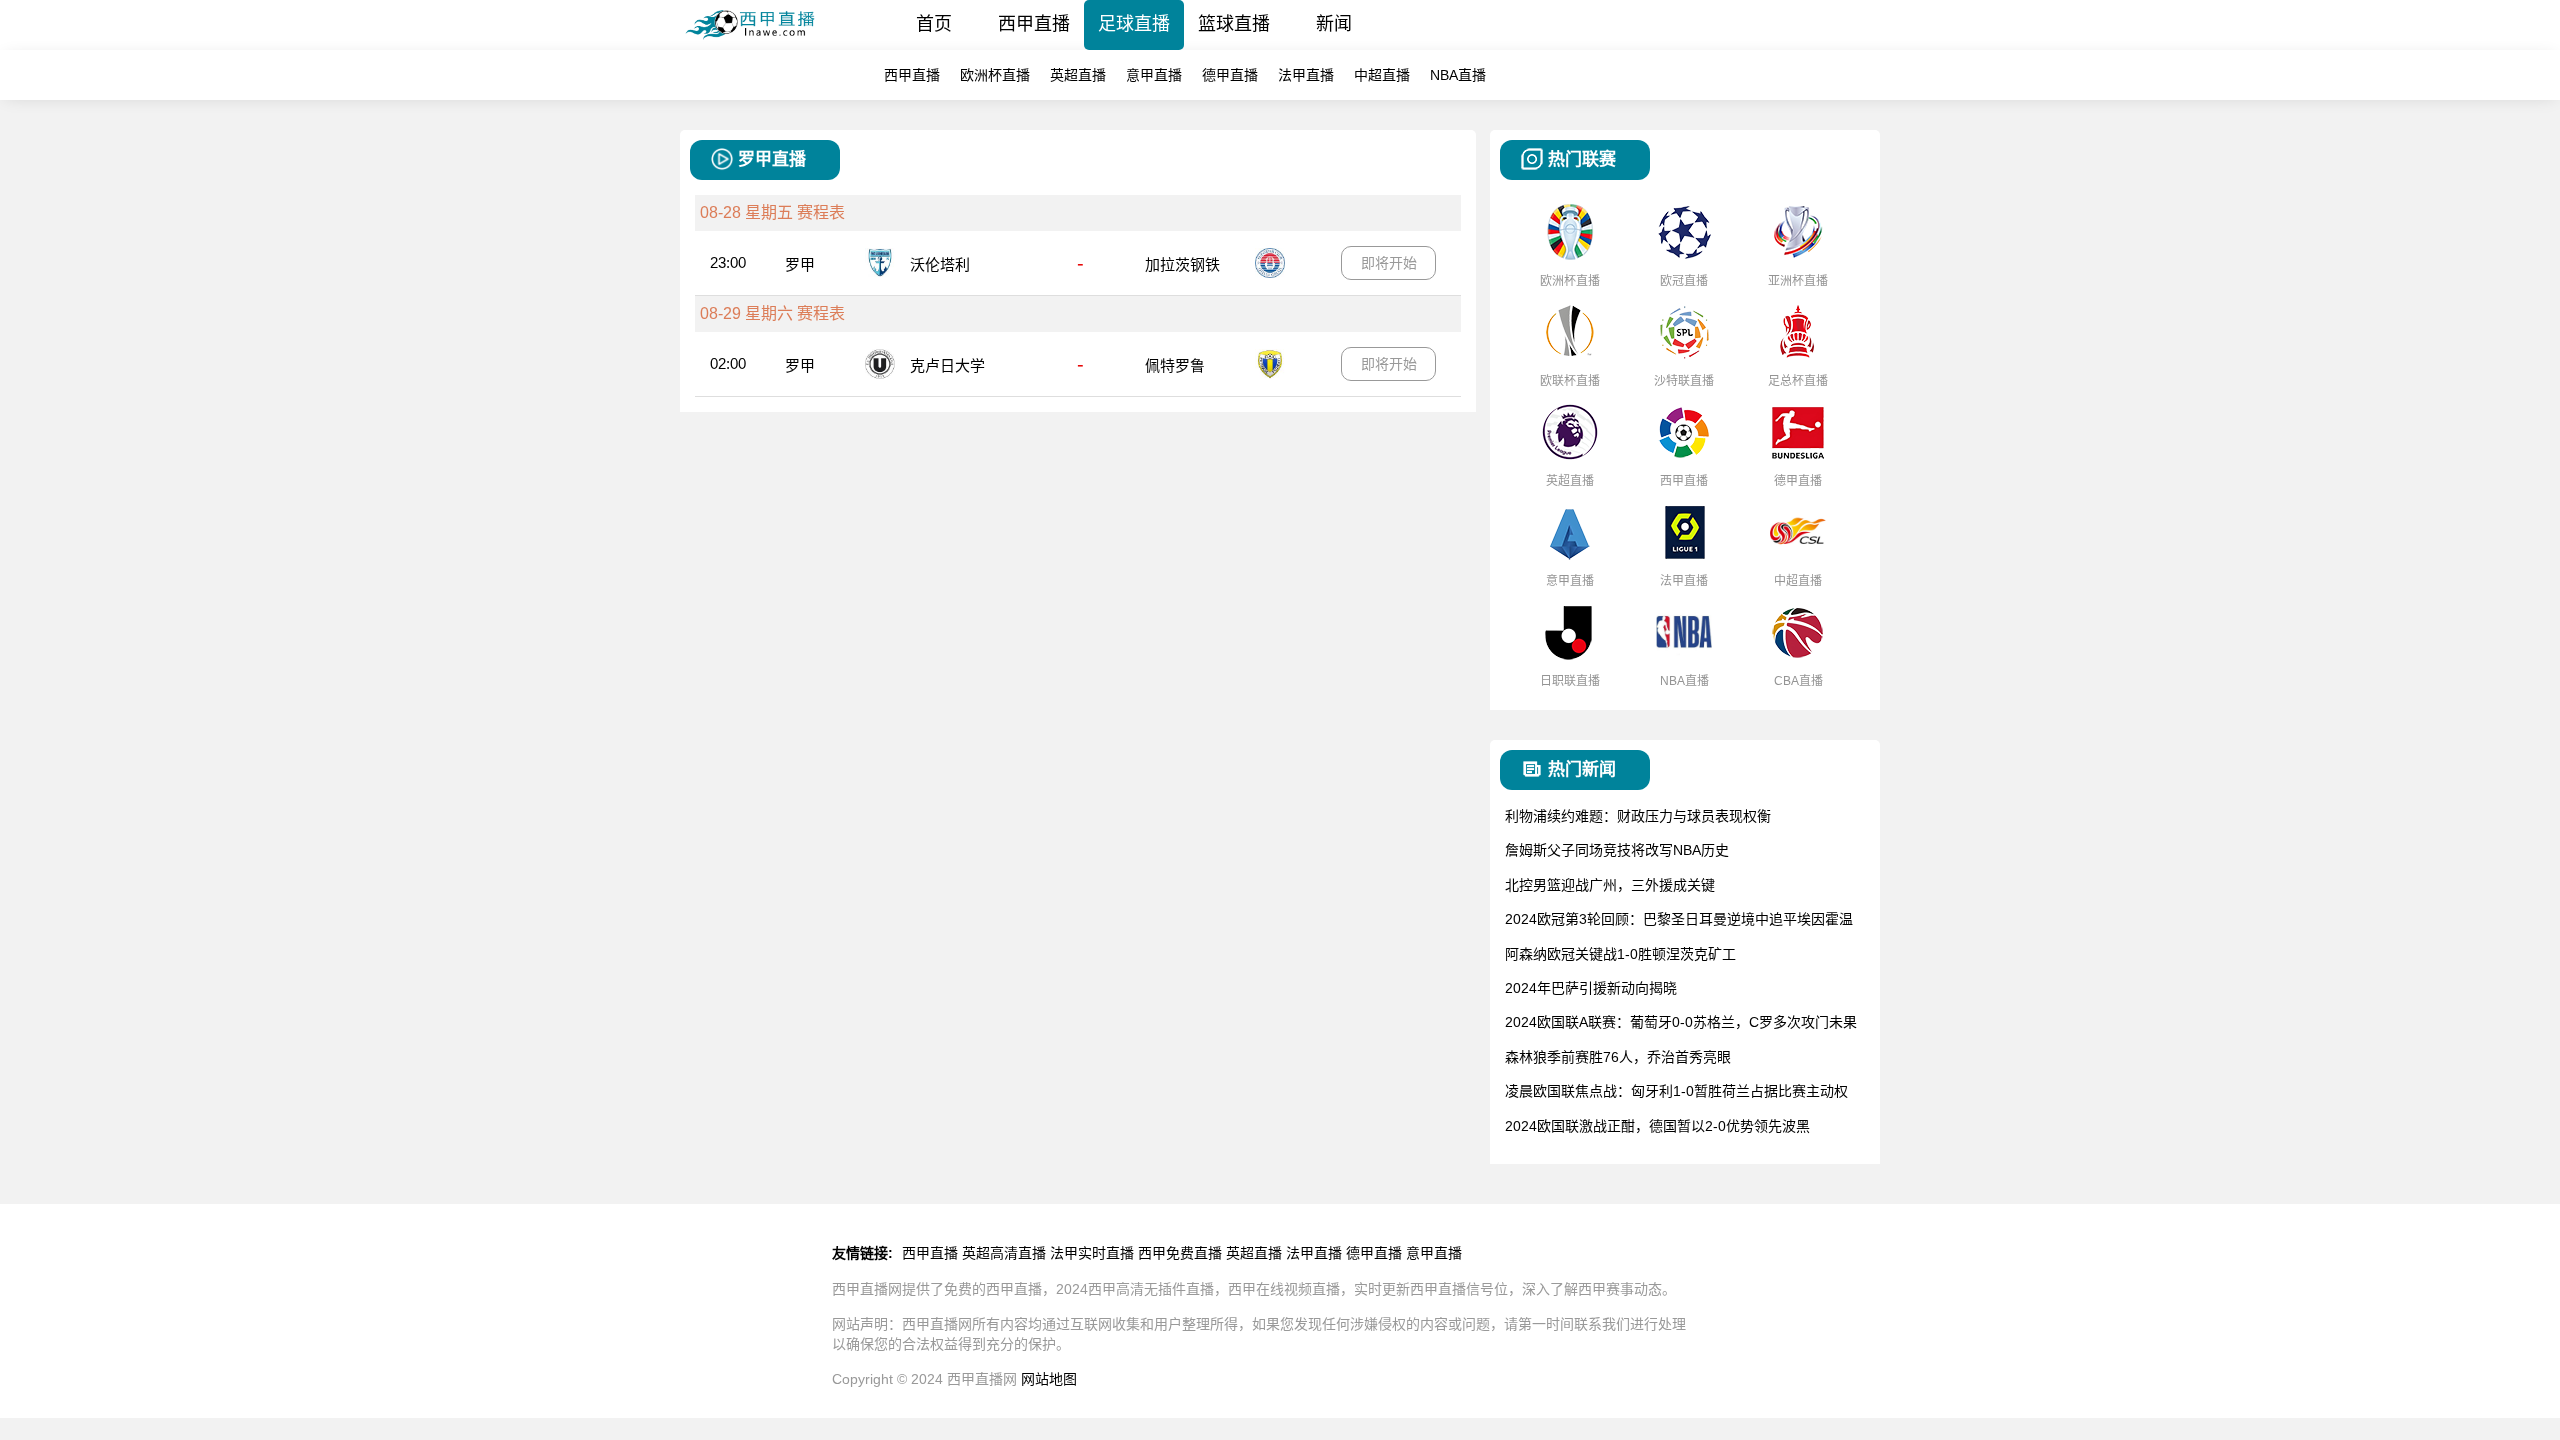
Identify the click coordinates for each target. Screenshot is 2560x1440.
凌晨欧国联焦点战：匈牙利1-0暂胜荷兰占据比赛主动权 (1676, 1091)
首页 (934, 24)
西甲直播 (1034, 24)
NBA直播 (1458, 75)
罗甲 (800, 264)
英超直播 (1078, 75)
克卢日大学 (947, 365)
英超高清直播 (1004, 1253)
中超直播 (1382, 75)
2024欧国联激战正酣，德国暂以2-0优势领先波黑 (1657, 1126)
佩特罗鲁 (1175, 365)
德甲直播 (1230, 75)
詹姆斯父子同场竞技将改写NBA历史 (1617, 850)
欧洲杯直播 (995, 75)
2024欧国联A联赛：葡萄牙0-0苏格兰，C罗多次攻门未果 (1681, 1022)
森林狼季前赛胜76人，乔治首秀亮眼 (1618, 1057)
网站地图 (1049, 1379)
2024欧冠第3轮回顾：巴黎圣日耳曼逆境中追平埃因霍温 (1679, 919)
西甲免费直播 (1180, 1253)
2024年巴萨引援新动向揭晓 (1591, 988)
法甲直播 (1306, 75)
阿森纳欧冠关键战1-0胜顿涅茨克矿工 (1620, 954)
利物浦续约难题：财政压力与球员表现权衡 (1638, 816)
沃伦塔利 (940, 264)
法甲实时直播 (1092, 1253)
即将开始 (1389, 263)
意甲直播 (1154, 75)
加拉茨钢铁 (1182, 264)
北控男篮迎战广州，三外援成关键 (1610, 885)
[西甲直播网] (757, 44)
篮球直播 (1234, 24)
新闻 (1334, 24)
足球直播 (1134, 24)
